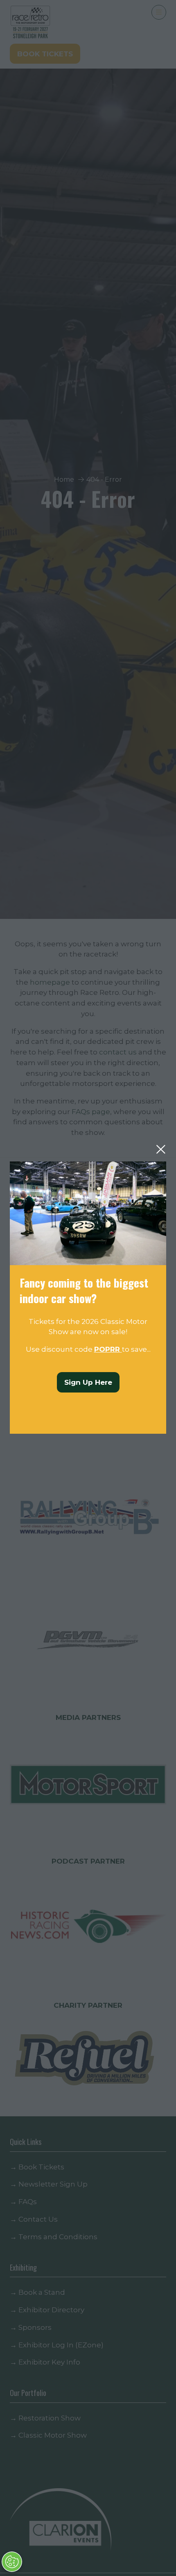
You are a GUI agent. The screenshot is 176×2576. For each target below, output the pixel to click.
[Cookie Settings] (12, 2562)
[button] (161, 1149)
